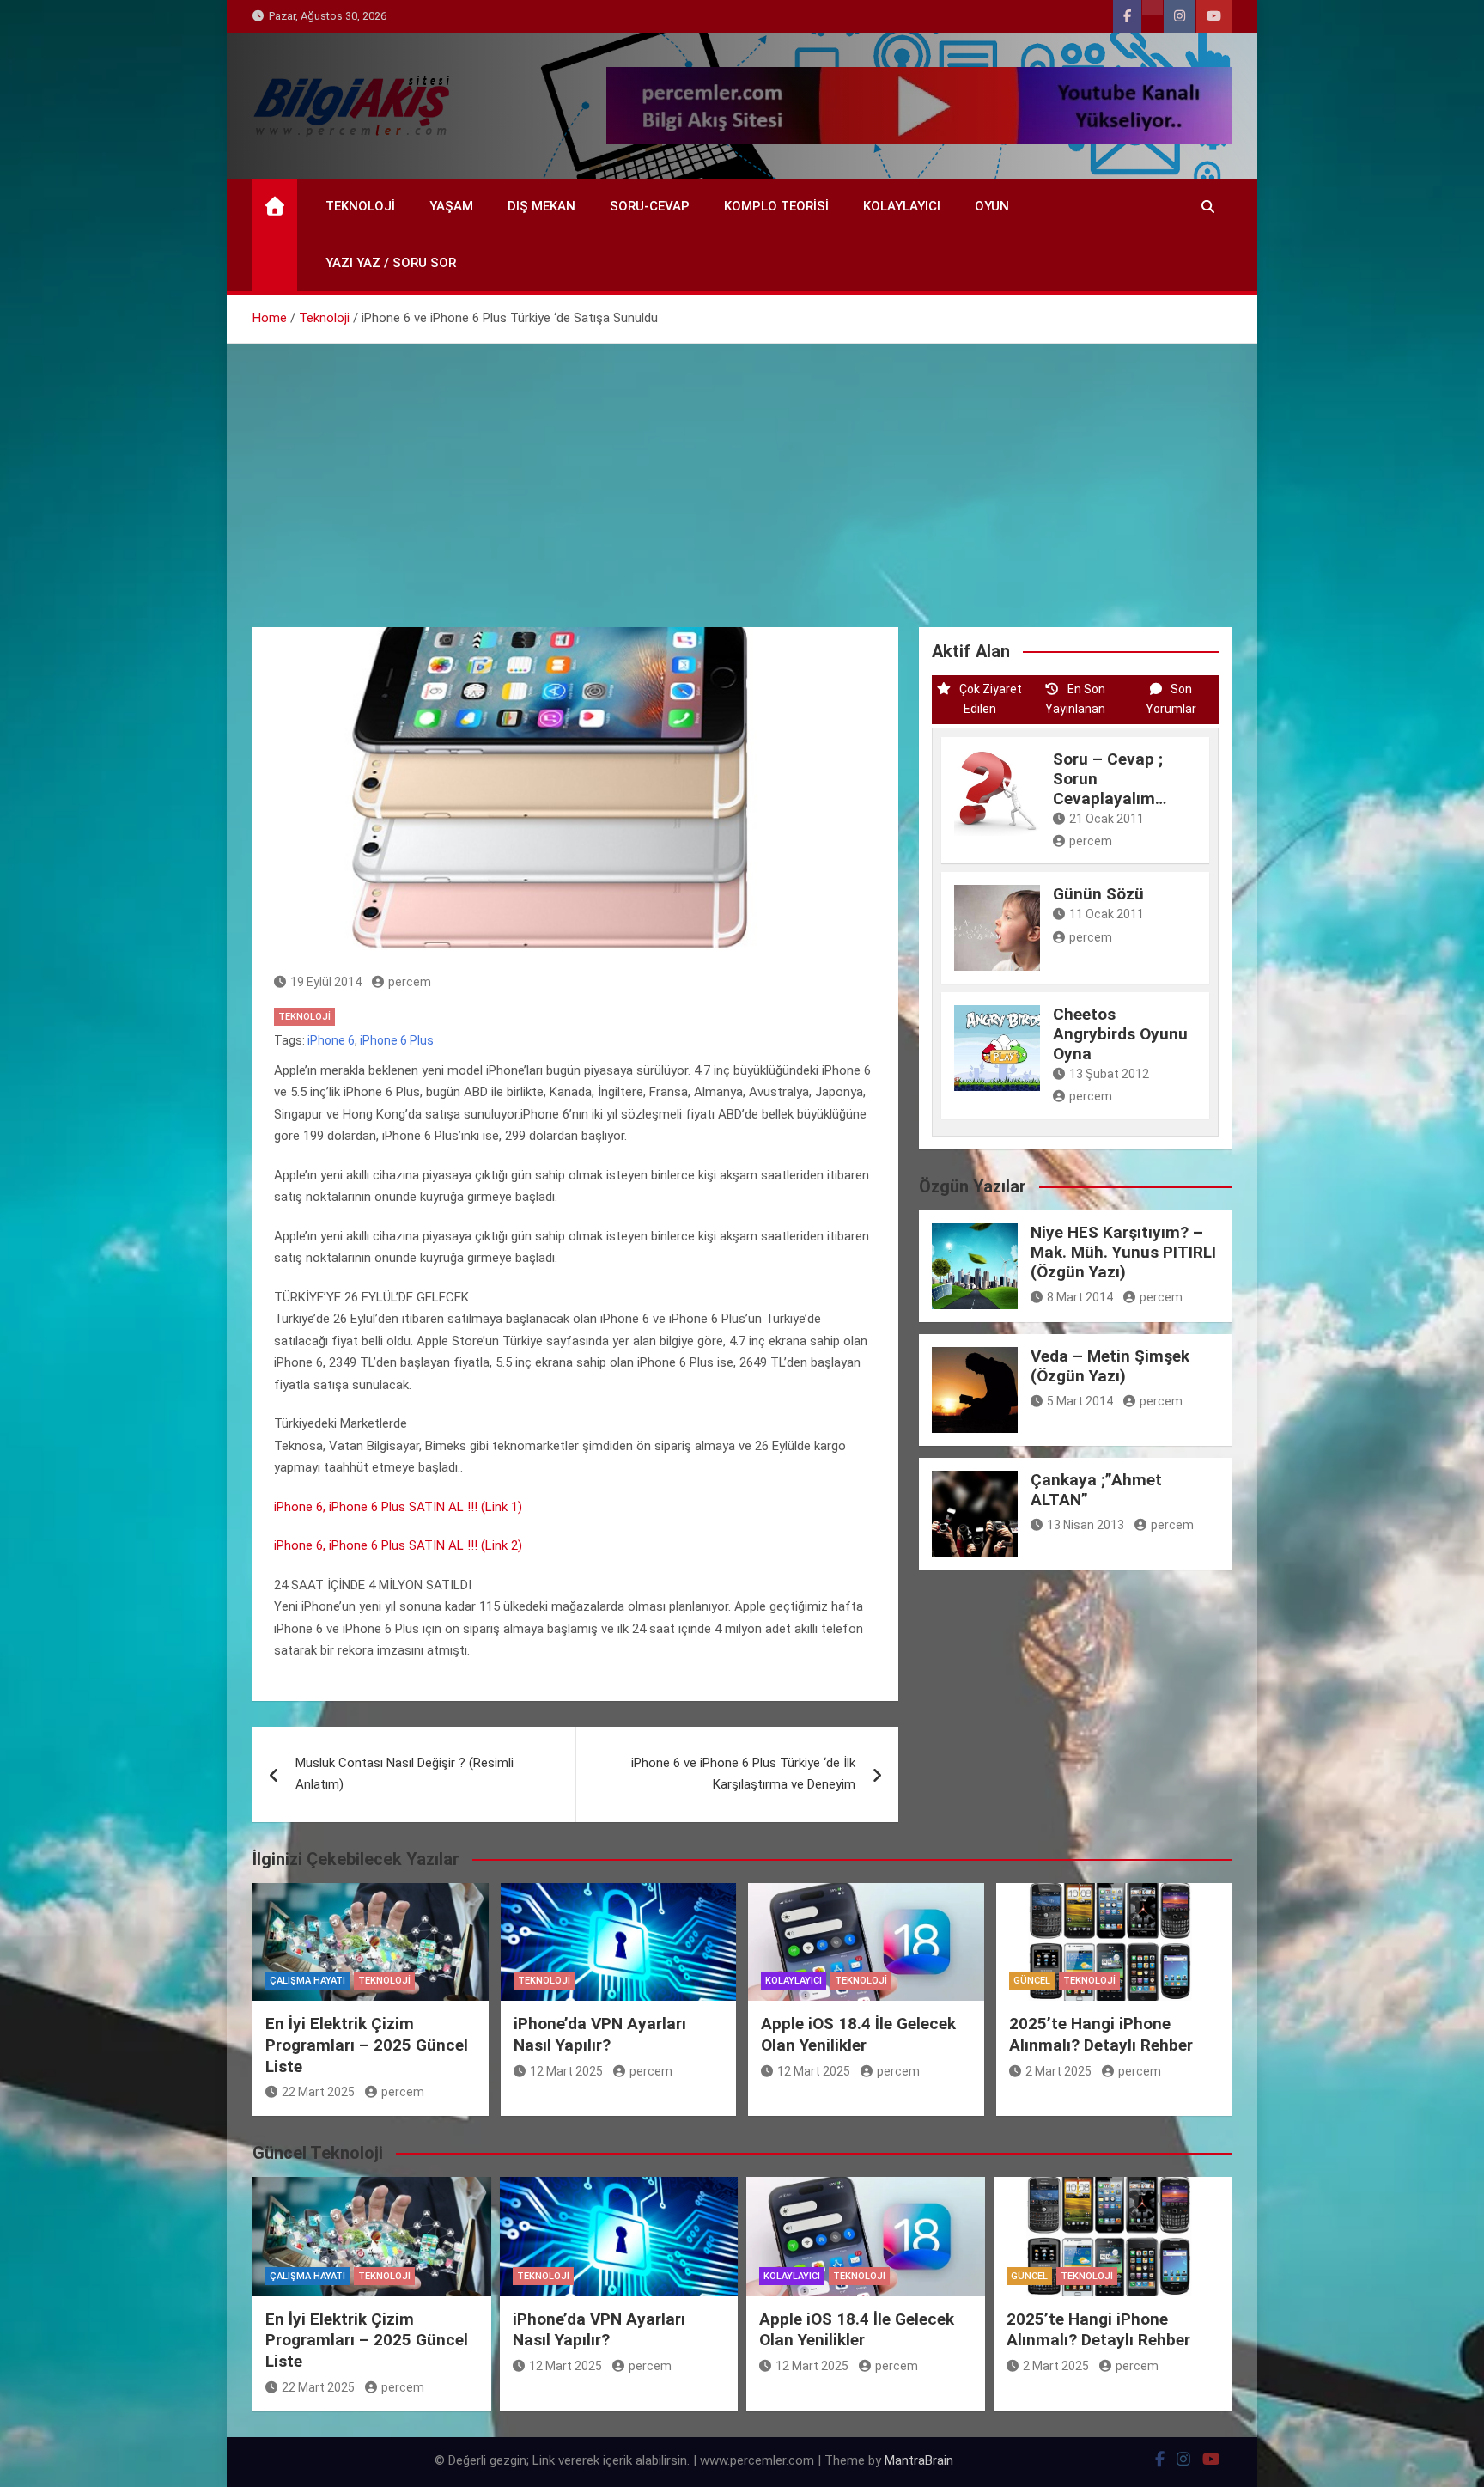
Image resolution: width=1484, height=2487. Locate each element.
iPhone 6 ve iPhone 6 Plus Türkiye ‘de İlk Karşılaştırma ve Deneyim (743, 1774)
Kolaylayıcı (902, 206)
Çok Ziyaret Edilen (991, 699)
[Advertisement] (742, 472)
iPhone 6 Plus (397, 1040)
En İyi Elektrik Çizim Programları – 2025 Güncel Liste (367, 2045)
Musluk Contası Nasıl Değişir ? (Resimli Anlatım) (404, 1774)
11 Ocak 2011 (1107, 914)
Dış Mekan (541, 206)
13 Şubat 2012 (1109, 1074)
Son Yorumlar (1171, 699)
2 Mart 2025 (1058, 2071)
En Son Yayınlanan (1075, 699)
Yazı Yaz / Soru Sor (391, 263)
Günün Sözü (1098, 894)
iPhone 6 (331, 1040)
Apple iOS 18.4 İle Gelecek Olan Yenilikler (858, 2034)
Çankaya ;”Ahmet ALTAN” (1096, 1490)
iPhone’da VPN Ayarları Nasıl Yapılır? (600, 2034)
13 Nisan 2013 (1086, 1525)
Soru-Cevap (650, 206)
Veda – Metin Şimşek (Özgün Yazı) (1110, 1366)
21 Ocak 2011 (1107, 819)
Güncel (1032, 1981)
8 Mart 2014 (1080, 1297)
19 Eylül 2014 (326, 982)
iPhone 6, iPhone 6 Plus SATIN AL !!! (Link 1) (398, 1507)
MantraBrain (919, 2460)
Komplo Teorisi (776, 206)
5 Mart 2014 (1080, 1401)
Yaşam (451, 206)
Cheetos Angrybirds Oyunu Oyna (1120, 1034)
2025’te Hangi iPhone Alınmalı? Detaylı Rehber (1101, 2034)
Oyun (992, 206)
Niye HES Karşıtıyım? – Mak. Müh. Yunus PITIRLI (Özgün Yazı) (1123, 1252)
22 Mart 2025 (318, 2092)
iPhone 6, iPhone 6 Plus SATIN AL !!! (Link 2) (398, 1545)
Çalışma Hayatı (307, 1981)
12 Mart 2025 (566, 2071)
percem (410, 982)
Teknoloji (360, 206)
